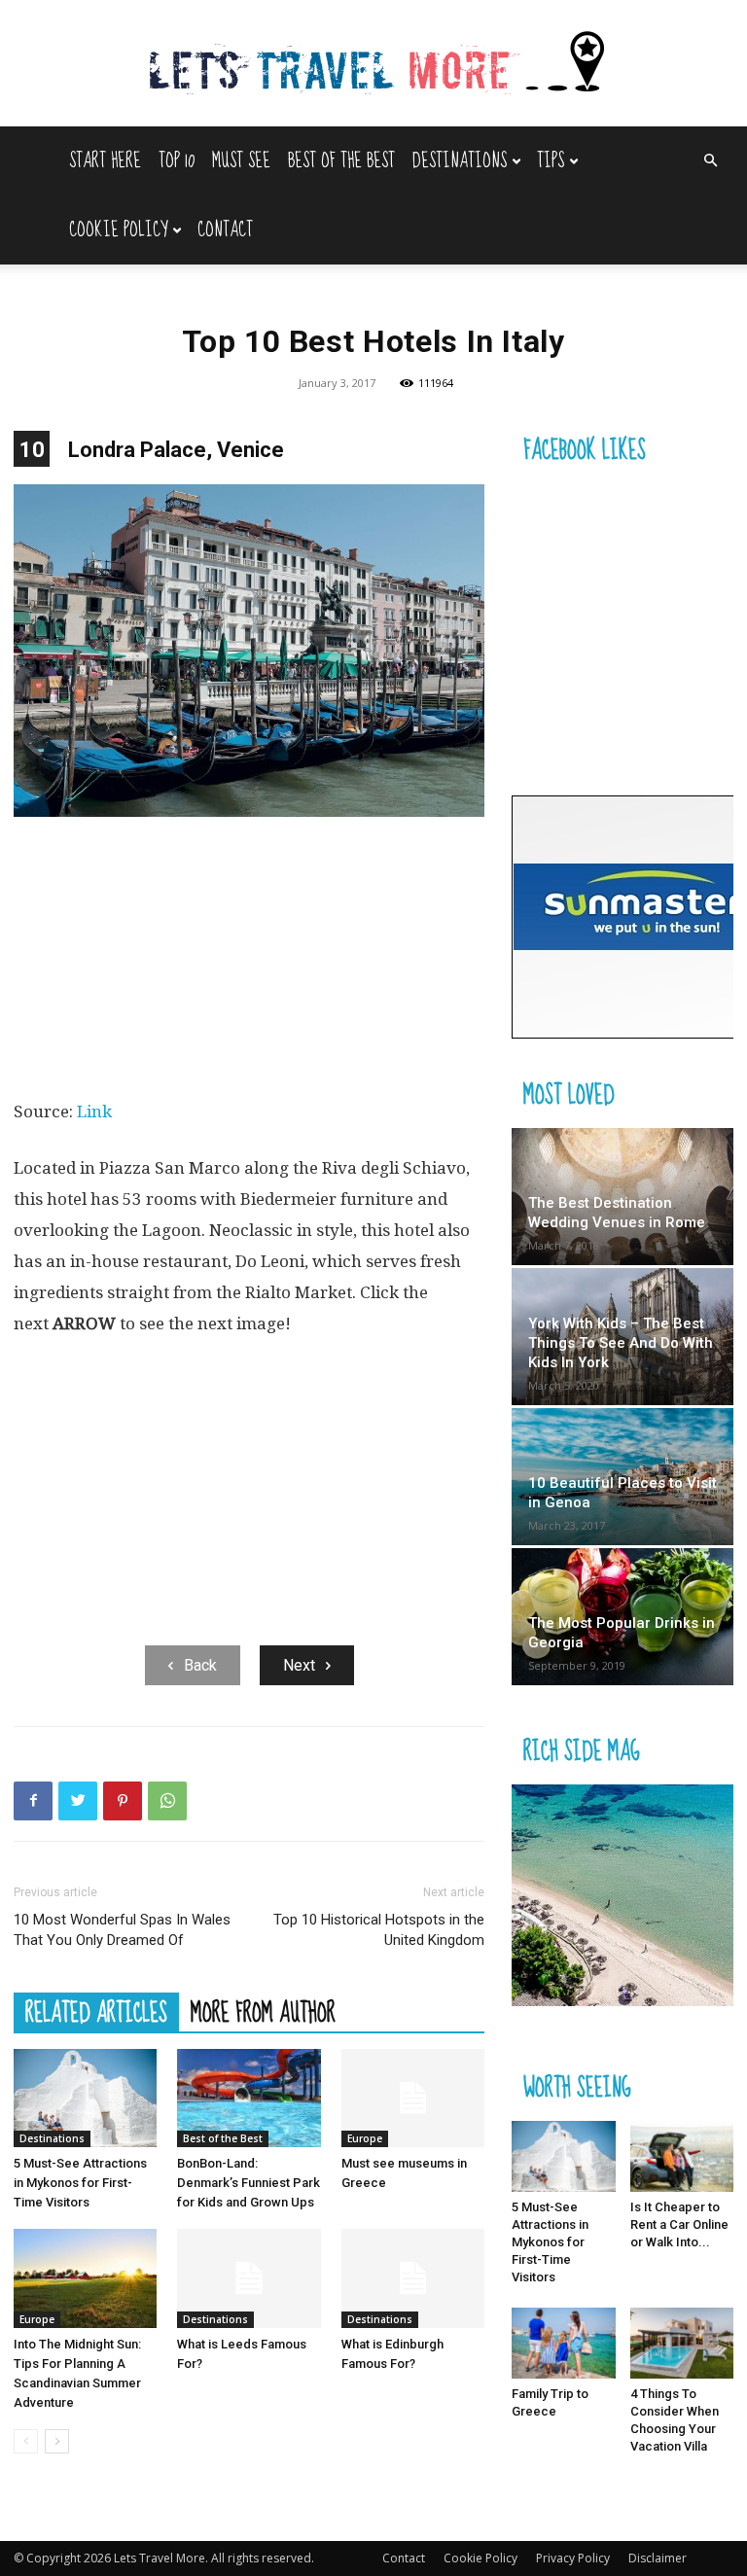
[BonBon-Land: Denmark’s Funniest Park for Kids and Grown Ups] (249, 2098)
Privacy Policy (573, 2558)
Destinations (460, 161)
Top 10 (177, 161)
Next (299, 1665)
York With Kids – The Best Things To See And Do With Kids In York (621, 1343)
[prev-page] (26, 2441)
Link (94, 1112)
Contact (225, 230)
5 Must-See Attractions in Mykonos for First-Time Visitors (80, 2183)
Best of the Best (341, 161)
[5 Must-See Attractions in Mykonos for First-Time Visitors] (85, 2098)
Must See (241, 161)
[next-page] (57, 2441)
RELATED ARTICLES (96, 2012)
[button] (710, 161)
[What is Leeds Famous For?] (249, 2278)
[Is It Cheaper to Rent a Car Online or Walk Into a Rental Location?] (682, 2156)
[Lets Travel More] (373, 65)
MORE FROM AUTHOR (263, 2012)
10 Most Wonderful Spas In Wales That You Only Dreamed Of (122, 1930)
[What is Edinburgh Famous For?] (413, 2278)
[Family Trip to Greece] (564, 2343)
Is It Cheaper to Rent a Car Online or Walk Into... (679, 2224)
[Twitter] (78, 1801)
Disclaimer (658, 2558)
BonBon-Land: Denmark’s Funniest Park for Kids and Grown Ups (249, 2183)
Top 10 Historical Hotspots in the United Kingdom (379, 1930)
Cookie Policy (118, 230)
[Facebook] (33, 1801)
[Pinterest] (123, 1801)
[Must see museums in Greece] (413, 2098)
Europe (365, 2138)
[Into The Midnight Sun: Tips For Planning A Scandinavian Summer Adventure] (85, 2278)
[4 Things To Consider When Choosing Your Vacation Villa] (682, 2343)
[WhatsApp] (167, 1801)
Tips (551, 161)
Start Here (105, 161)
